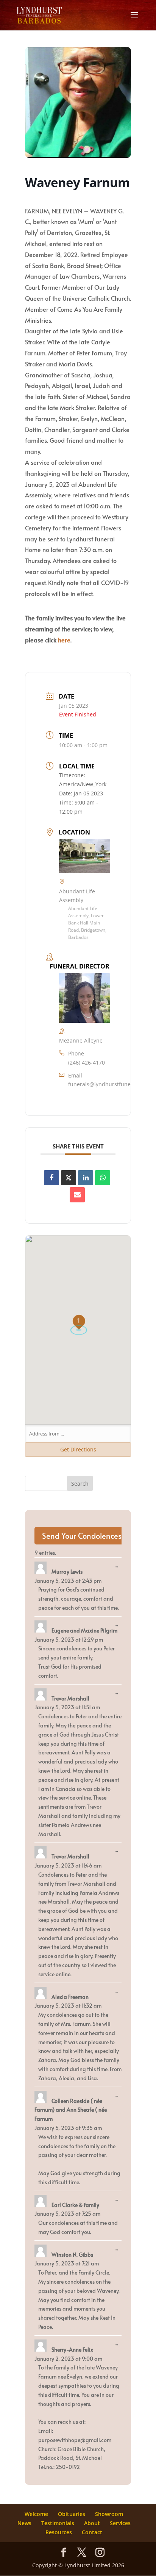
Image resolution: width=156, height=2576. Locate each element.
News (24, 2523)
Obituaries (72, 2514)
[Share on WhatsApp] (103, 1178)
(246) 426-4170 (87, 1062)
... (119, 1567)
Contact (92, 2532)
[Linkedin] (86, 1178)
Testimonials (58, 2523)
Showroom (109, 2514)
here (64, 640)
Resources (59, 2532)
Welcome (36, 2514)
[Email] (77, 1195)
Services (120, 2523)
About (92, 2523)
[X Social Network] (69, 1178)
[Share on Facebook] (51, 1178)
